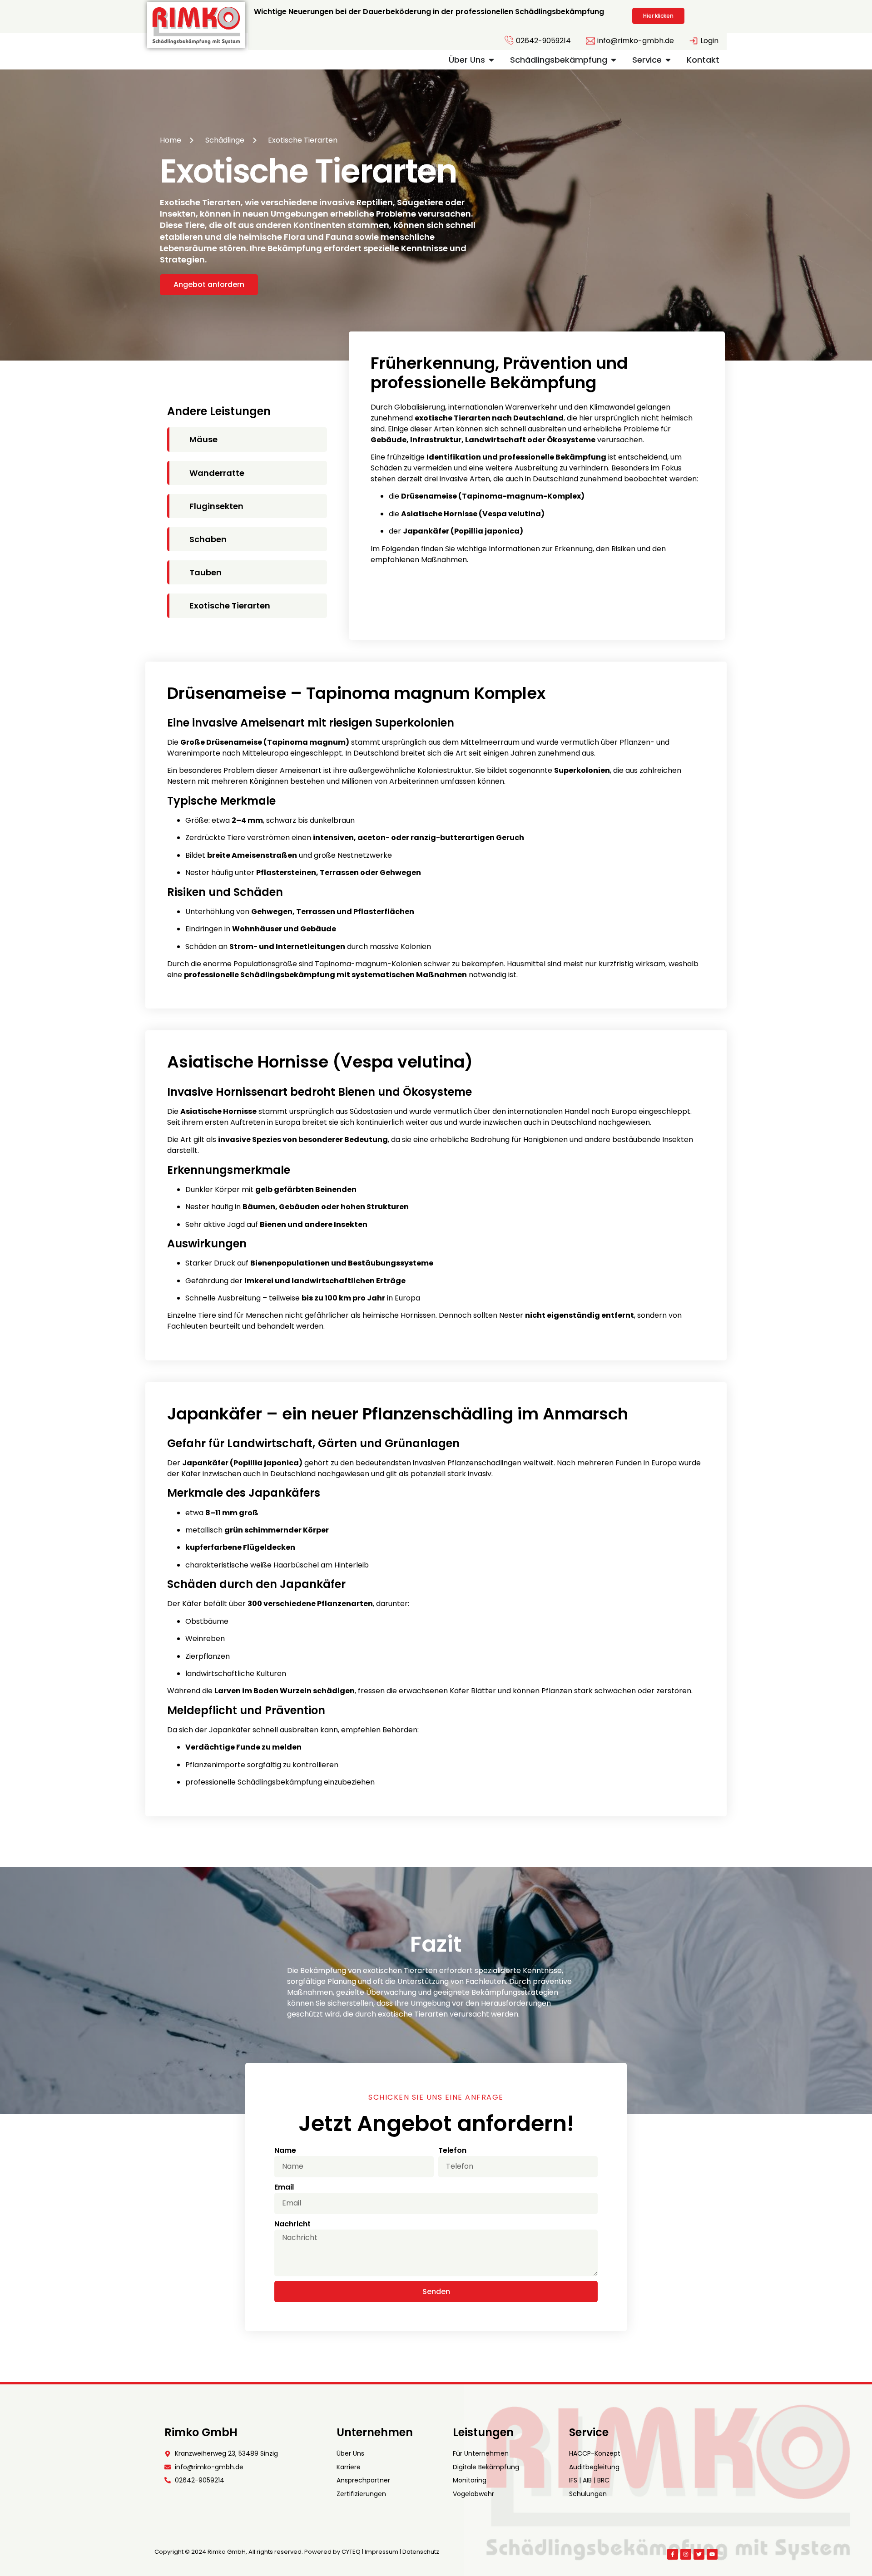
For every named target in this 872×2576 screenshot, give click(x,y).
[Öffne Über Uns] (491, 60)
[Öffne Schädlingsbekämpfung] (614, 60)
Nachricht (292, 2224)
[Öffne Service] (668, 60)
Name (285, 2150)
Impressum (381, 2552)
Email (284, 2187)
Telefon (452, 2150)
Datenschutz (421, 2552)
